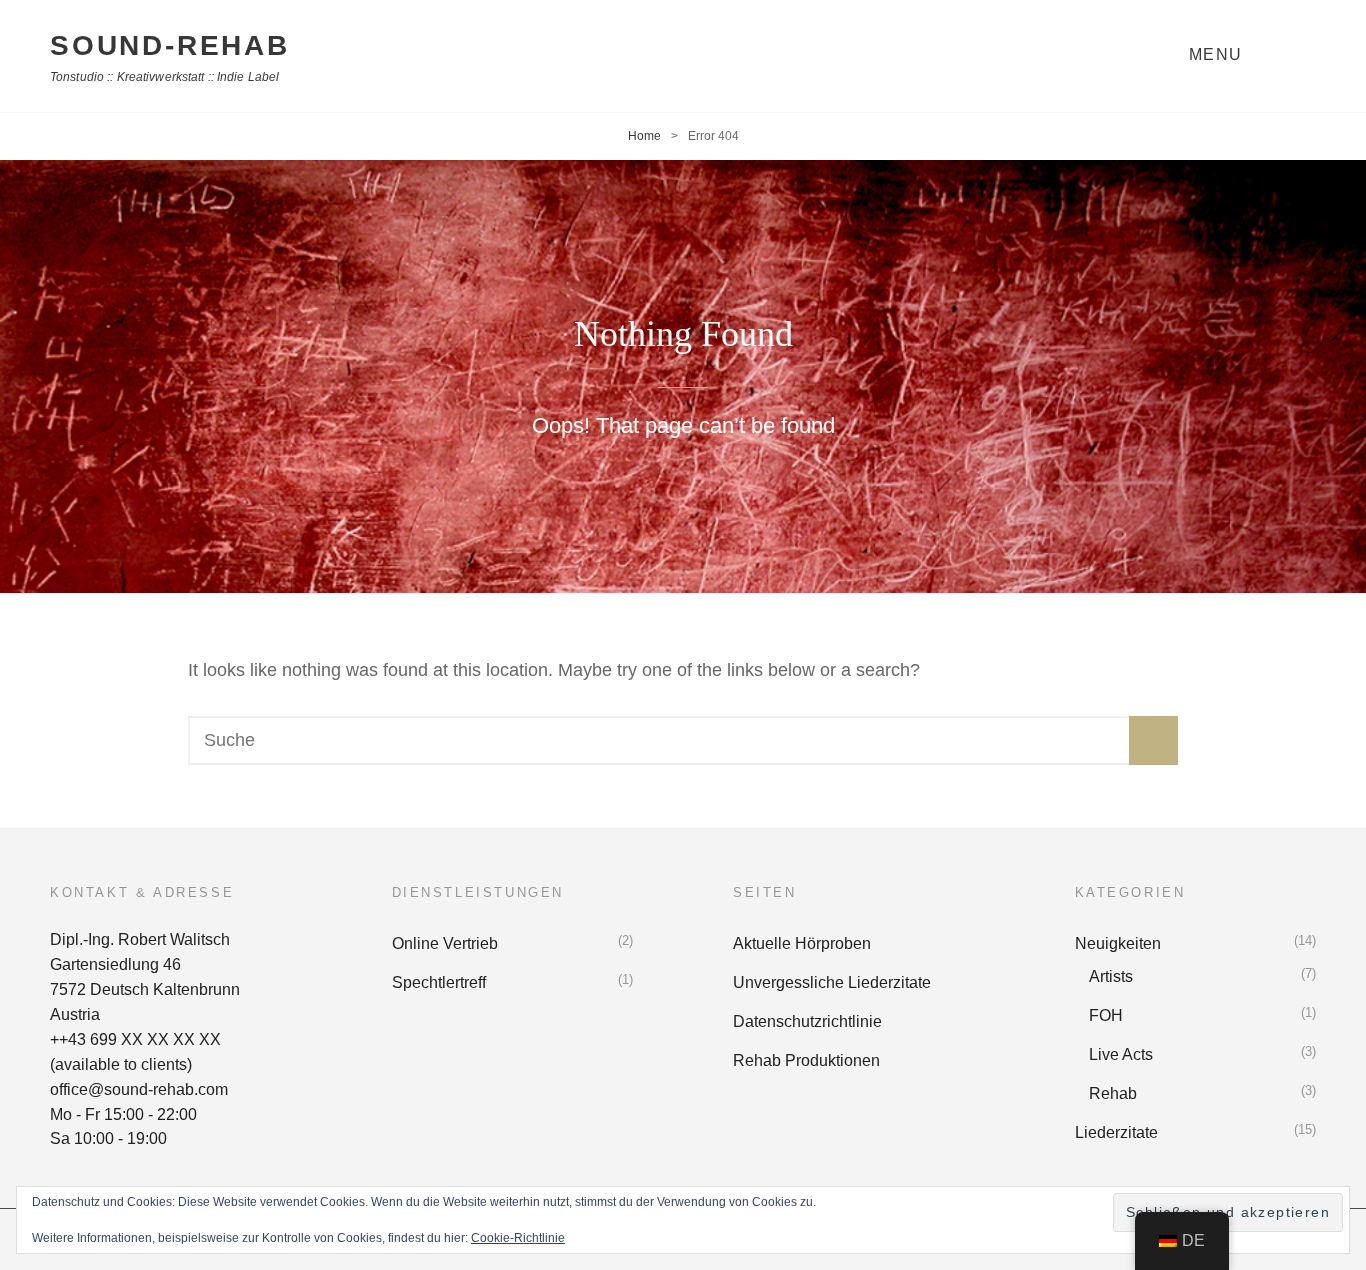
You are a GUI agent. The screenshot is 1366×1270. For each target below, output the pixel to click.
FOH (1106, 1015)
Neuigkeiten (1118, 943)
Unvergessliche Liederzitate (832, 982)
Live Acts (1121, 1054)
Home (644, 136)
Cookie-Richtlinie (518, 1238)
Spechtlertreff (439, 982)
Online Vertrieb (445, 943)
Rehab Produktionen (806, 1060)
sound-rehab (170, 45)
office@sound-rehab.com (139, 1089)
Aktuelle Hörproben (802, 943)
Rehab (1113, 1093)
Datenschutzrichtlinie (807, 1021)
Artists (1111, 976)
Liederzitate (1116, 1132)
